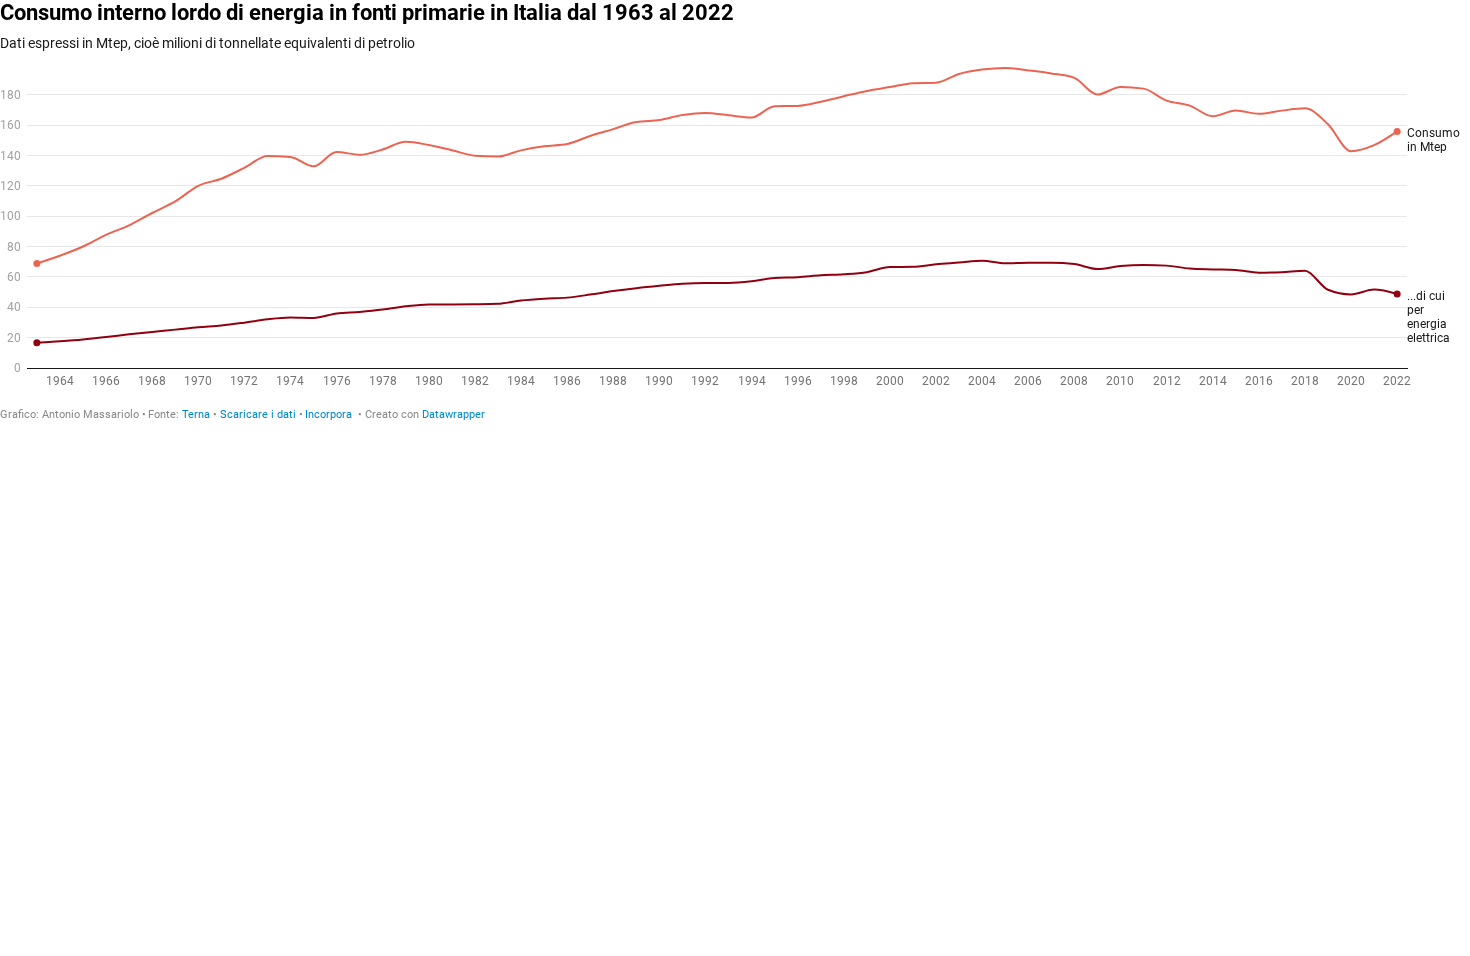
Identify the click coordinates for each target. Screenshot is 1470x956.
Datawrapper (453, 414)
